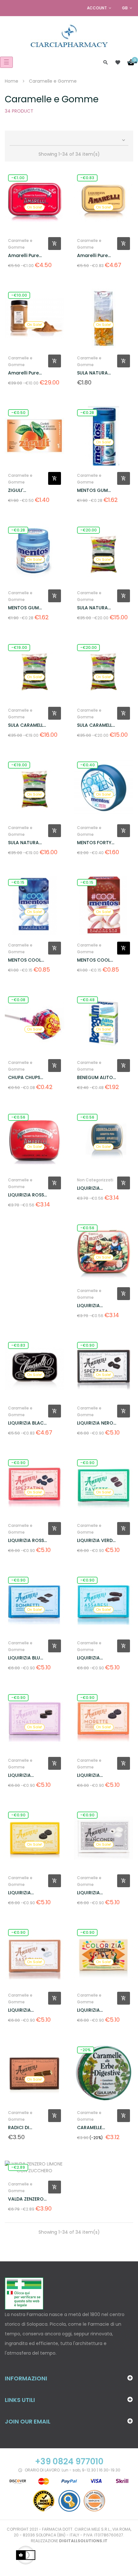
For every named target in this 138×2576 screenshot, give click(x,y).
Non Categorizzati (95, 1180)
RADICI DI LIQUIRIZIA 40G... (26, 2128)
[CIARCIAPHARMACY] (69, 35)
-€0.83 (87, 178)
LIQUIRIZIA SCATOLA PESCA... (28, 2010)
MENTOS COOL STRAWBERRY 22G (94, 960)
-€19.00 (19, 647)
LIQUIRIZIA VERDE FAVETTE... (96, 1541)
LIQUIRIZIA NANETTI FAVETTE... (88, 1306)
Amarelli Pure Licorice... (23, 256)
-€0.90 (87, 1345)
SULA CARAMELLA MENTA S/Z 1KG (27, 725)
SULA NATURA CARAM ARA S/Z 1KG (95, 608)
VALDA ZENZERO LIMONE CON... (26, 2199)
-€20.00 (88, 530)
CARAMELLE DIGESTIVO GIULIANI (90, 2128)
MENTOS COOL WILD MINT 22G (25, 960)
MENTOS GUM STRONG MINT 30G (93, 490)
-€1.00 (18, 178)
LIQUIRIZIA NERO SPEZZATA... (95, 1423)
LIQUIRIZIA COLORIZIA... (91, 2010)
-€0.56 (18, 1117)
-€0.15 (18, 882)
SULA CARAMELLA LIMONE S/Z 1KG (96, 725)
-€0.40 (87, 765)
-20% (86, 2050)
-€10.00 (19, 295)
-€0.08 (18, 1000)
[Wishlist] (118, 62)
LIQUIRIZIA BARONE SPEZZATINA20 (93, 1188)
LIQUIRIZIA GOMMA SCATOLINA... (91, 1658)
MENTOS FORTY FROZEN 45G (94, 843)
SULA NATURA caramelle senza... (92, 373)
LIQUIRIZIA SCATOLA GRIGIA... (88, 1893)
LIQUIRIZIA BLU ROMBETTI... (24, 1658)
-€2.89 (18, 2167)
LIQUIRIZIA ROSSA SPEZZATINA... (28, 1541)
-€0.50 (18, 413)
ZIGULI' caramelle (20, 490)
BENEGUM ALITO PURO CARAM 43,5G (95, 1078)
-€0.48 (87, 1000)
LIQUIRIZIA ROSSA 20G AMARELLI (28, 1195)
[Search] (106, 62)
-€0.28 (87, 413)
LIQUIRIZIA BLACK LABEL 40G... (27, 1423)
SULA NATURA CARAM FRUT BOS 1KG (28, 843)
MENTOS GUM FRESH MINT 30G (26, 608)
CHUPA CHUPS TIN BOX (24, 1078)
